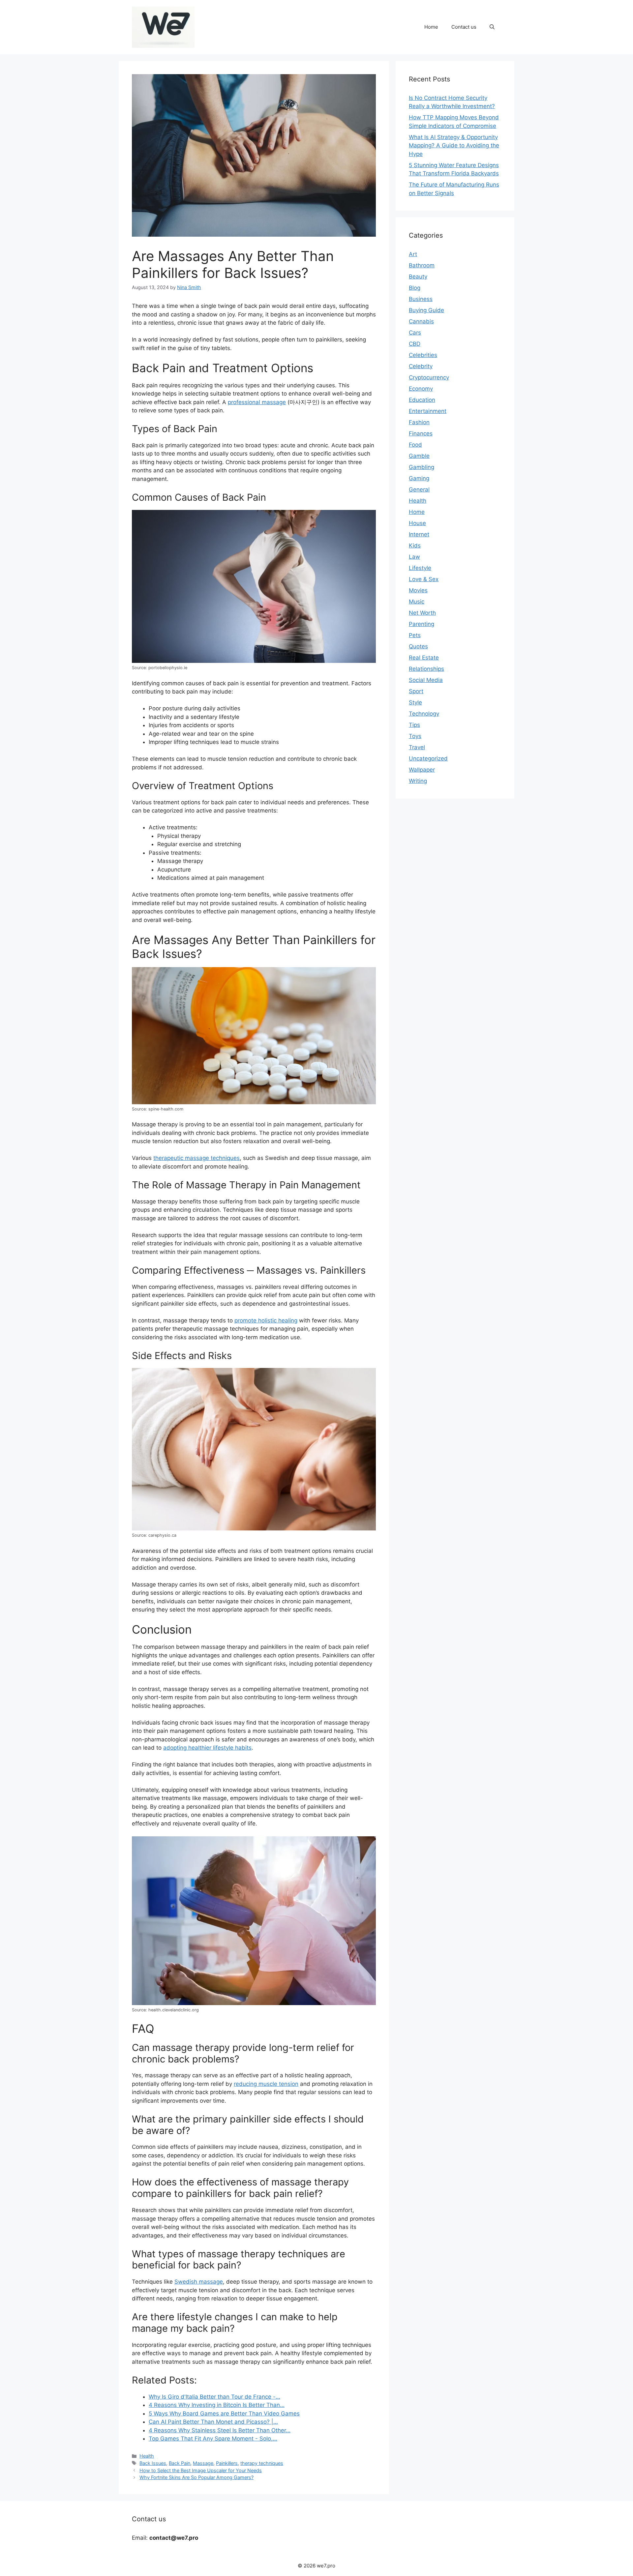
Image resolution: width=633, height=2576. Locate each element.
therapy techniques (262, 2463)
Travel (417, 747)
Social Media (426, 680)
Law (414, 557)
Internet (419, 534)
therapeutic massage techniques (196, 1158)
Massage (203, 2463)
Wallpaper (422, 770)
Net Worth (422, 613)
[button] (492, 27)
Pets (415, 635)
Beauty (418, 277)
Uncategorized (428, 758)
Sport (416, 691)
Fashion (419, 422)
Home (431, 27)
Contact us (464, 27)
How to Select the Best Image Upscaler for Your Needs (201, 2470)
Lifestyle (420, 568)
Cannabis (421, 321)
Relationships (426, 669)
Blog (415, 288)
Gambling (422, 467)
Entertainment (428, 411)
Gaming (419, 478)
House (417, 523)
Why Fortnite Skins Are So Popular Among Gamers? (196, 2477)
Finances (421, 433)
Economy (421, 389)
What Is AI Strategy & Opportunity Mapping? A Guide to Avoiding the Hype (454, 146)
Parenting (422, 624)
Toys (415, 736)
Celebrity (421, 366)
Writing (418, 781)
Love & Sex (424, 579)
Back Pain (180, 2463)
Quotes (418, 646)
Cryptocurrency (429, 377)
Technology (424, 714)
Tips (414, 725)
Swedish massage (199, 2282)
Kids (415, 546)
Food (415, 445)
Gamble (419, 456)
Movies (418, 590)
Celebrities (423, 355)
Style (415, 702)
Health (147, 2456)
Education (422, 400)
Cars (415, 333)
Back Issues (153, 2463)
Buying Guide (426, 310)
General (419, 489)
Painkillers (227, 2463)
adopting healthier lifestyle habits (207, 1748)
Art (413, 254)
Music (417, 602)
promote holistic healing (266, 1320)
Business (421, 299)
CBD (415, 344)
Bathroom (422, 265)
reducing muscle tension (266, 2084)
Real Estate (424, 658)
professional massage (257, 402)
